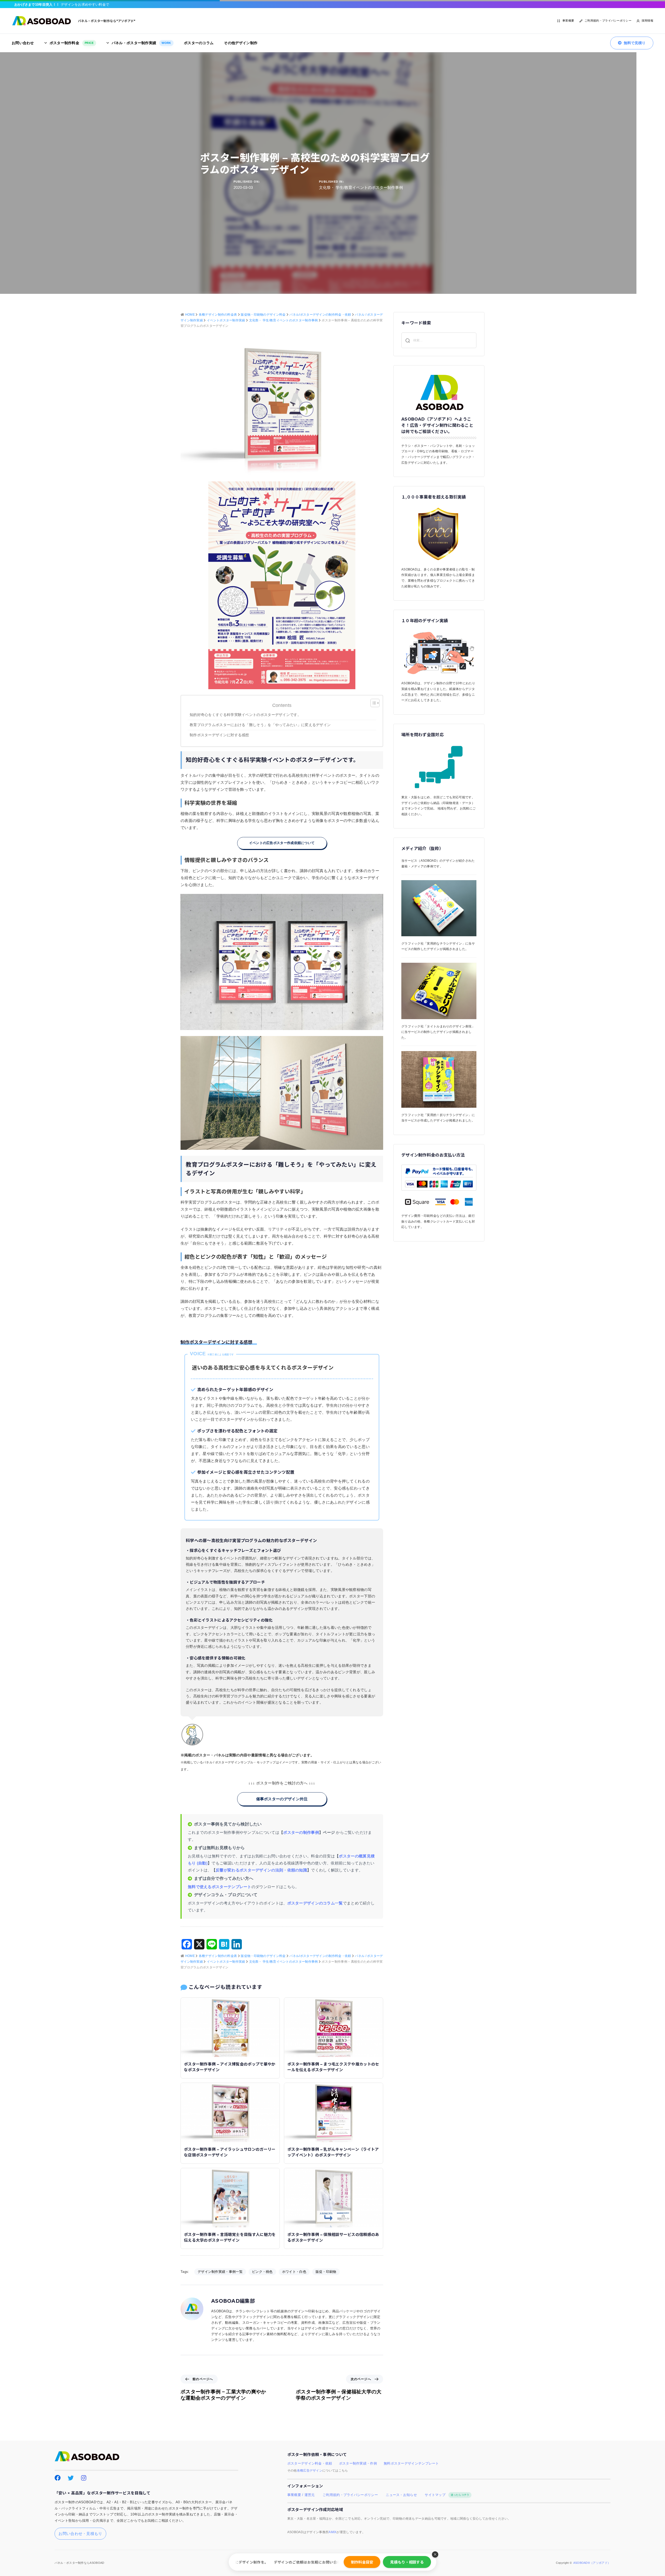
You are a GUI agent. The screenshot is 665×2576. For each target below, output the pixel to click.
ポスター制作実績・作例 (358, 2464)
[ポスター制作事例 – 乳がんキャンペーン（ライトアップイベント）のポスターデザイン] (334, 2112)
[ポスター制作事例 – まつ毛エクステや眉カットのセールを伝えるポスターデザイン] (334, 2027)
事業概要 (568, 21)
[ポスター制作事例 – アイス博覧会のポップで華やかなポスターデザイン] (230, 2027)
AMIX (332, 2532)
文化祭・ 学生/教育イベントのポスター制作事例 (361, 187)
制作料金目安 (362, 2562)
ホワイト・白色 (294, 2272)
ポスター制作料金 (72, 43)
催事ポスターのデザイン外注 (282, 1799)
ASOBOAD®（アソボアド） (592, 2563)
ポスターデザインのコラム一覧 (315, 1903)
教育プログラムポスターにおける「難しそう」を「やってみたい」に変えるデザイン (260, 725)
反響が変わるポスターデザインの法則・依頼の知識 (261, 1870)
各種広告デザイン (310, 2471)
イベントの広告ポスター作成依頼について (282, 843)
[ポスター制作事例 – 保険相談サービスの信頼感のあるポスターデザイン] (334, 2197)
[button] (435, 2554)
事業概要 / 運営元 (301, 2495)
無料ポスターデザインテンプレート (411, 2464)
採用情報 (647, 21)
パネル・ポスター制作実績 (141, 43)
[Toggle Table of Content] (372, 703)
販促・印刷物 (326, 2272)
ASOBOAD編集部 (233, 2301)
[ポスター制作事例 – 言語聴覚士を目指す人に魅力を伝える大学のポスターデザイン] (230, 2197)
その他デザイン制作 (241, 43)
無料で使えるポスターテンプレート (220, 1887)
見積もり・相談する (407, 2562)
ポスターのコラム (199, 43)
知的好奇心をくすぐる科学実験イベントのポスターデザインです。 (245, 715)
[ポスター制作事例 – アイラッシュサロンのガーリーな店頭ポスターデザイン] (230, 2112)
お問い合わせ (23, 43)
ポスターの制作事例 (301, 1832)
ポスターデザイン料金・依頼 (310, 2464)
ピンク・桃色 (262, 2272)
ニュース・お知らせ (401, 2495)
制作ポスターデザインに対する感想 (221, 735)
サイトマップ (447, 2495)
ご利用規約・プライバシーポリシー (608, 21)
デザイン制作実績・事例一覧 (220, 2272)
